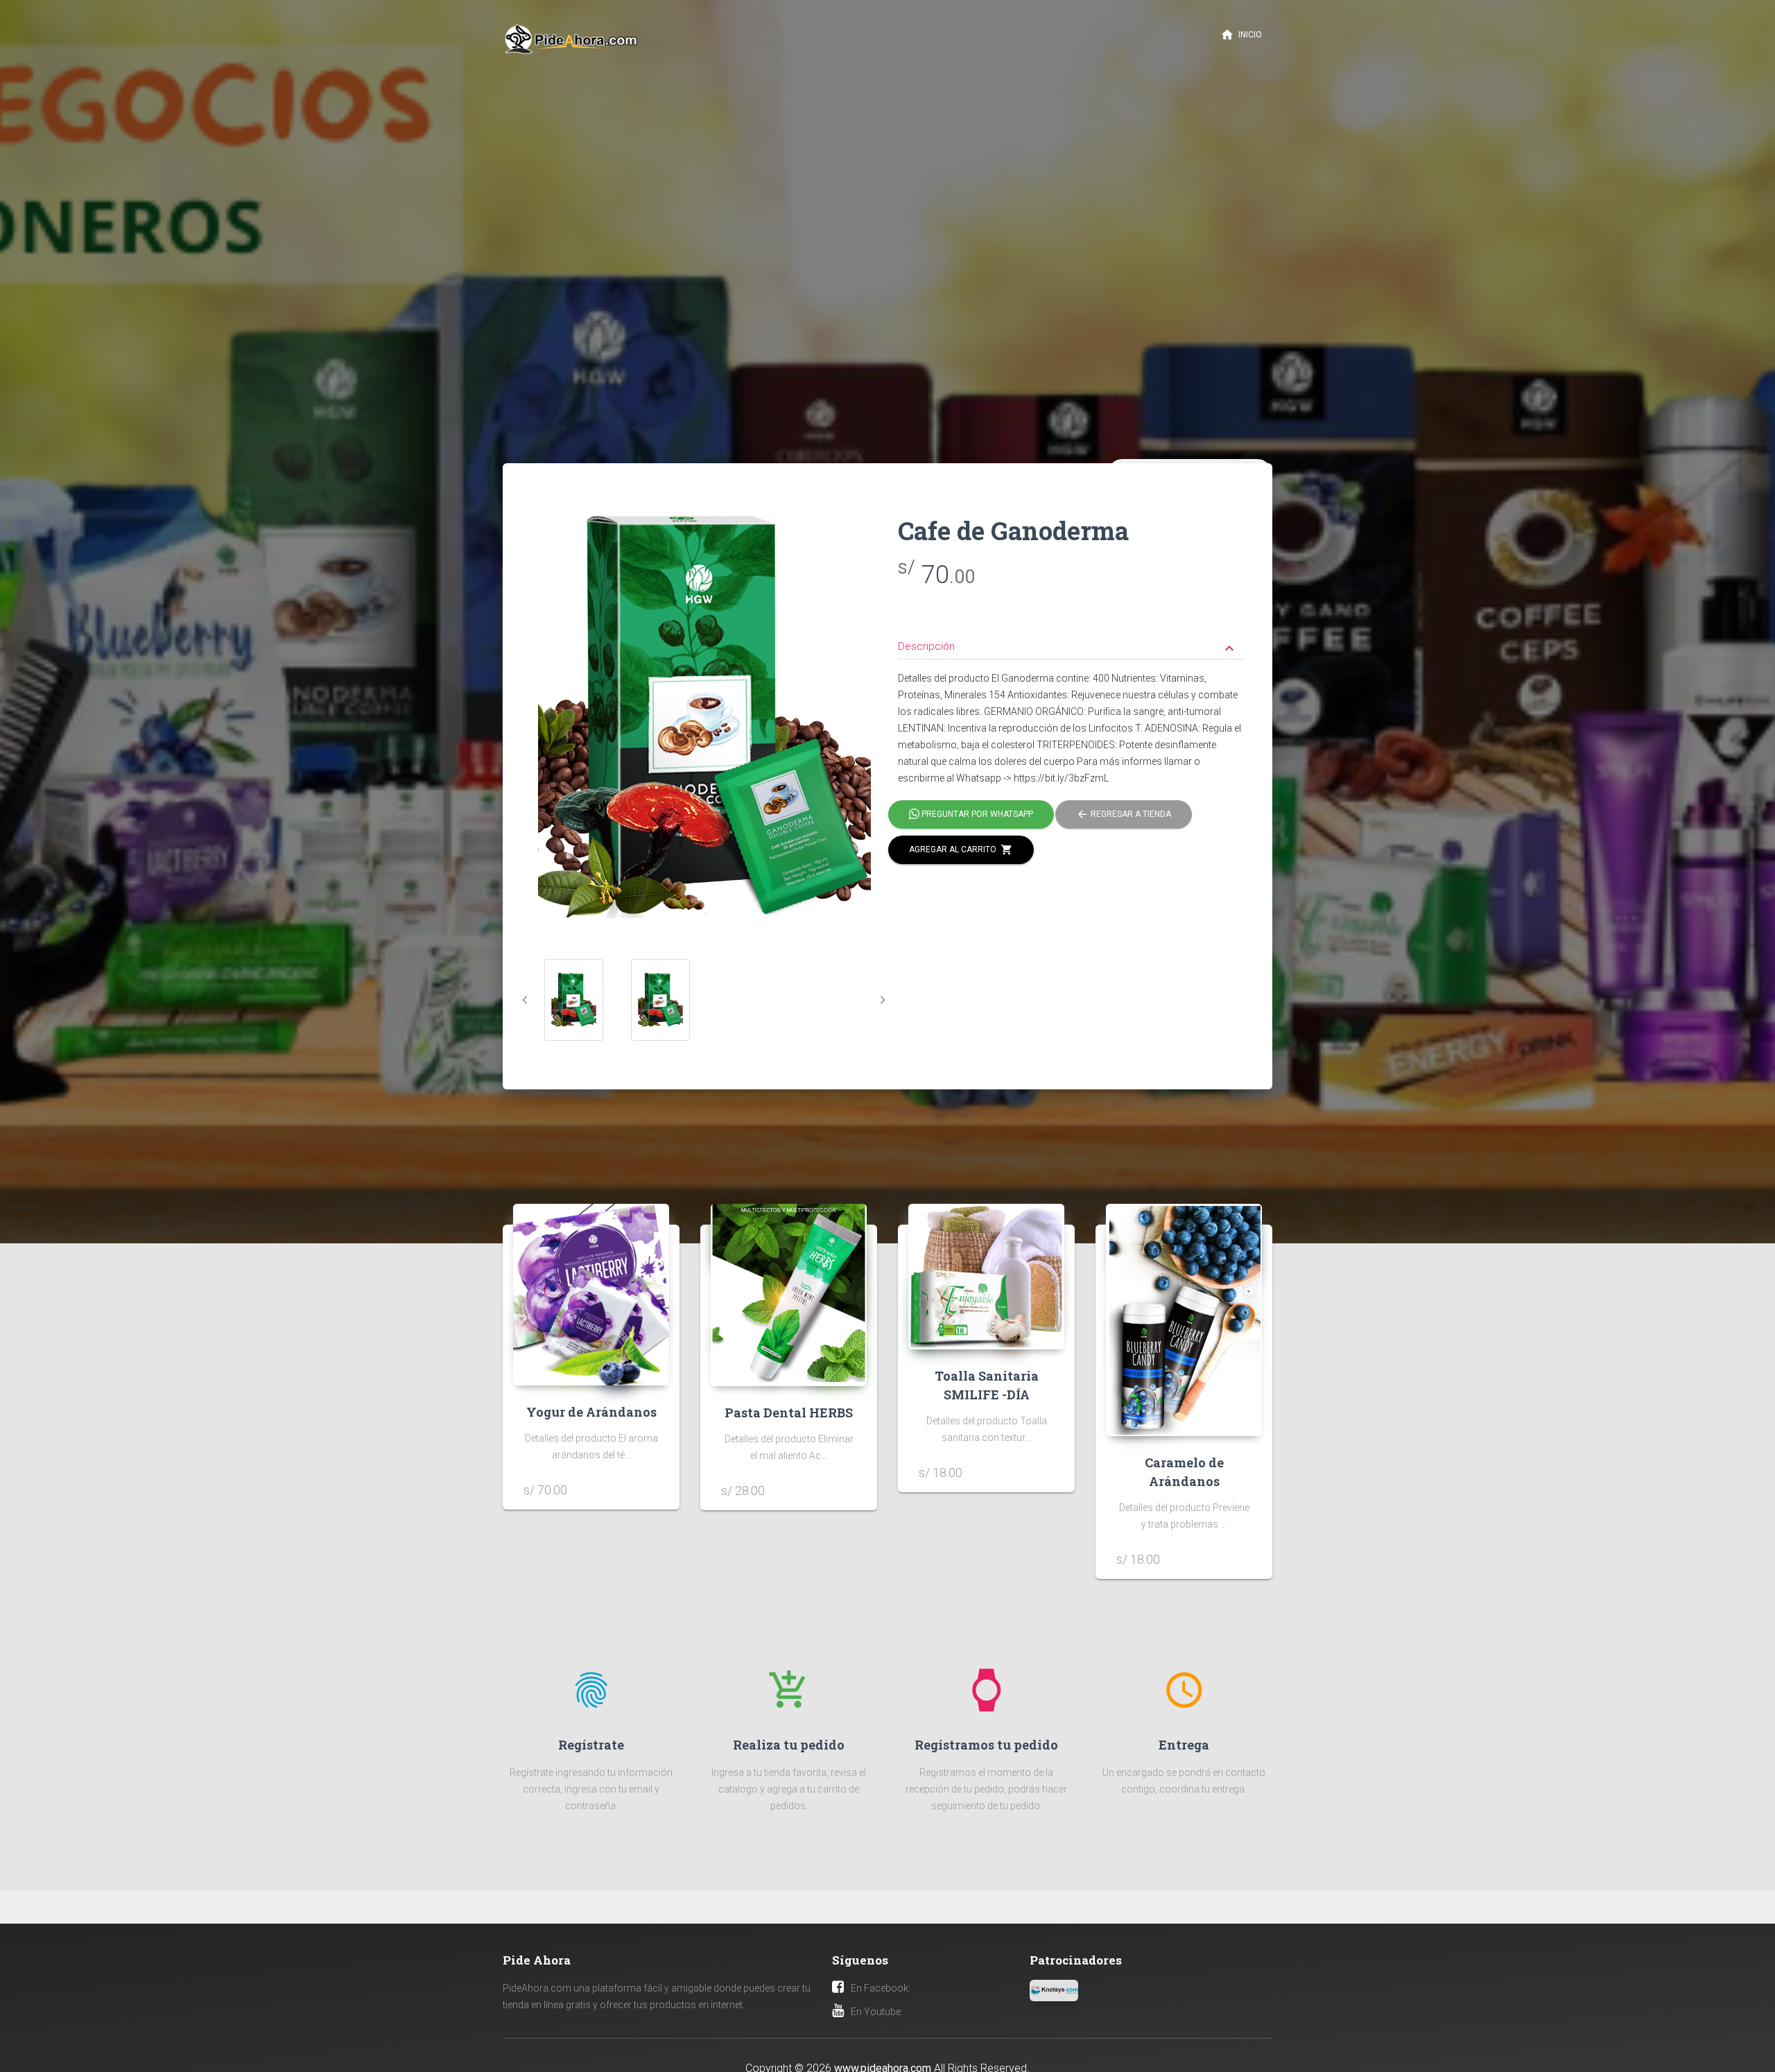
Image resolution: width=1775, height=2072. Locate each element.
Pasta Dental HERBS (789, 1413)
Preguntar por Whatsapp (976, 814)
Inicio (1241, 35)
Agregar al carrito (961, 849)
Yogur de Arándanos (591, 1412)
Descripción (1068, 648)
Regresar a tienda (1124, 814)
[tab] (1071, 636)
